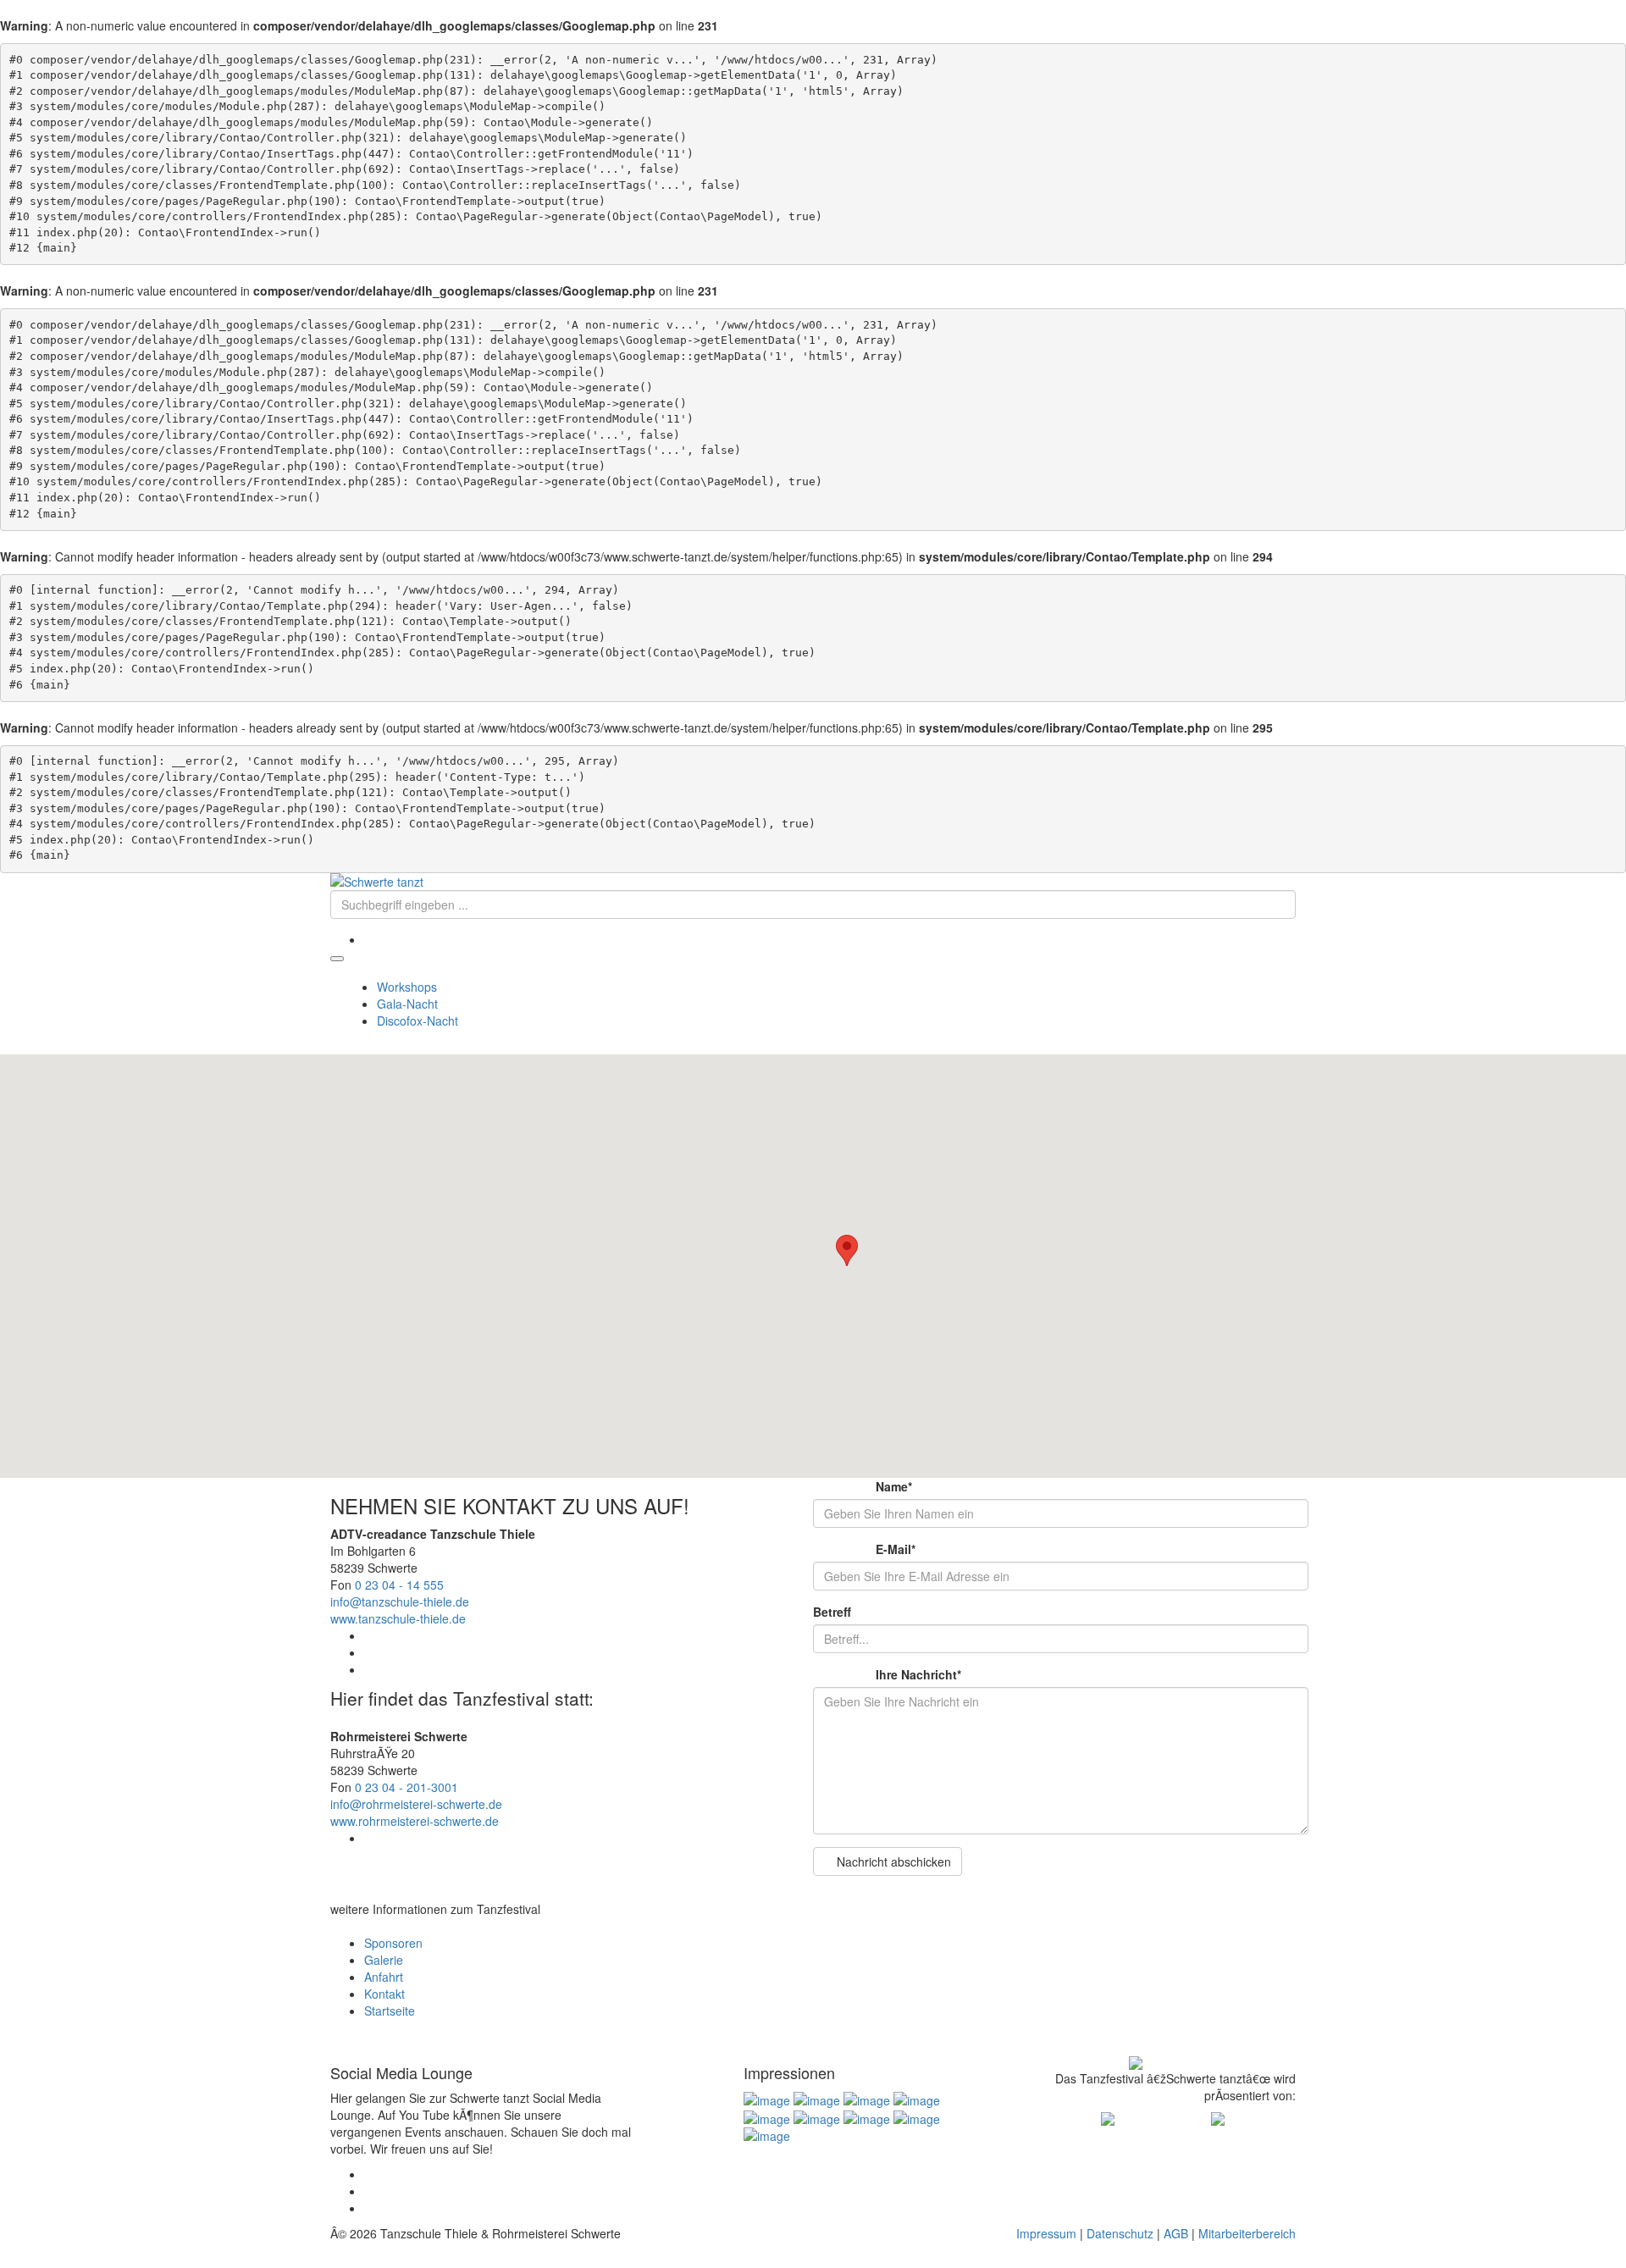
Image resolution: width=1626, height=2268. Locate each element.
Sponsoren (393, 1943)
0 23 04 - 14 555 (399, 1585)
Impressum (1046, 2233)
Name (863, 1486)
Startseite (390, 2011)
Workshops (407, 987)
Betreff (832, 1612)
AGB (1176, 2233)
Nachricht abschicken (892, 1861)
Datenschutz (1120, 2233)
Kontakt (384, 1994)
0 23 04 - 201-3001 (406, 1787)
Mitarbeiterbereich (1247, 2233)
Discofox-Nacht (418, 1021)
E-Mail (864, 1549)
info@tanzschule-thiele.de (400, 1601)
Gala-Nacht (407, 1004)
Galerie (384, 1960)
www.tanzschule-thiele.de (398, 1618)
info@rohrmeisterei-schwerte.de (416, 1804)
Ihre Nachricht (887, 1674)
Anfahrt (384, 1977)
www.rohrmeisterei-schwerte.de (415, 1821)
